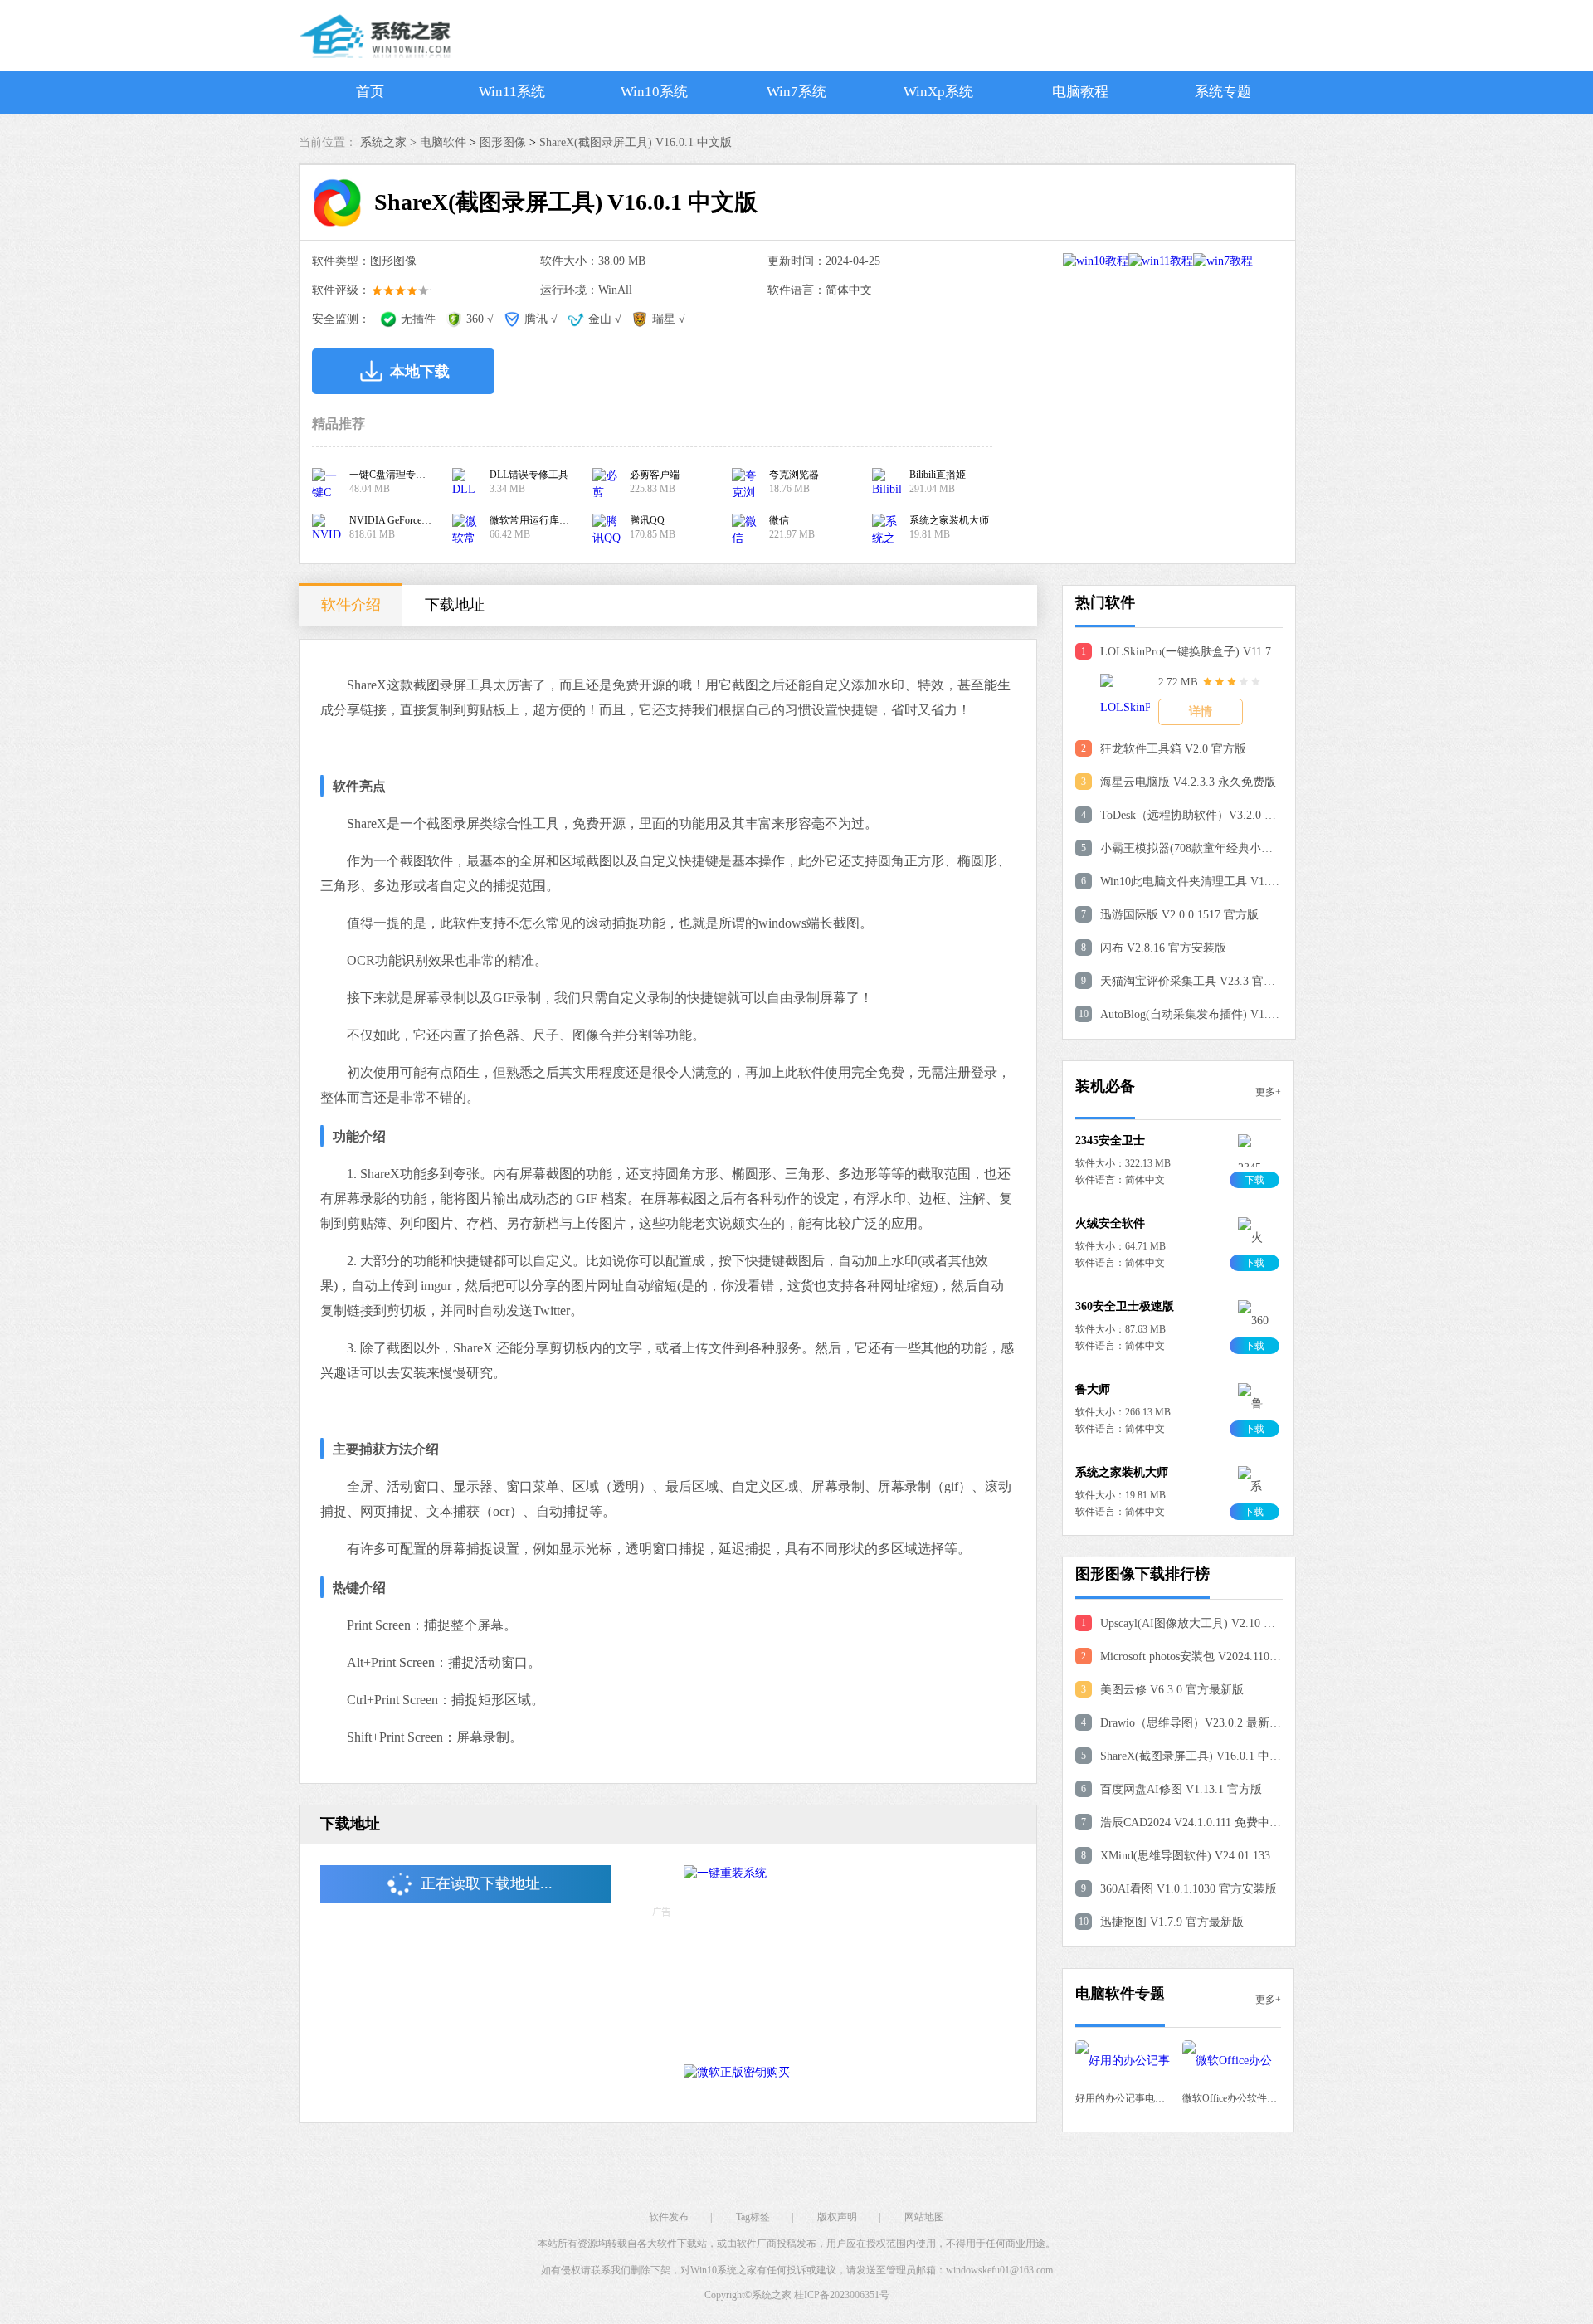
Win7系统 (796, 92)
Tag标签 (753, 2217)
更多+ (1268, 1092)
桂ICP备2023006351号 (842, 2295)
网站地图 (924, 2217)
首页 (370, 92)
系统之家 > (390, 142)
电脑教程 (1080, 92)
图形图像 (503, 142)
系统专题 (1223, 92)
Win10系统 (654, 92)
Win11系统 (512, 92)
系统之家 (772, 2295)
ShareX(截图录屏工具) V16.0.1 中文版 (636, 142)
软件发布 (669, 2217)
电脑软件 (443, 142)
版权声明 (837, 2217)
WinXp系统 (938, 92)
